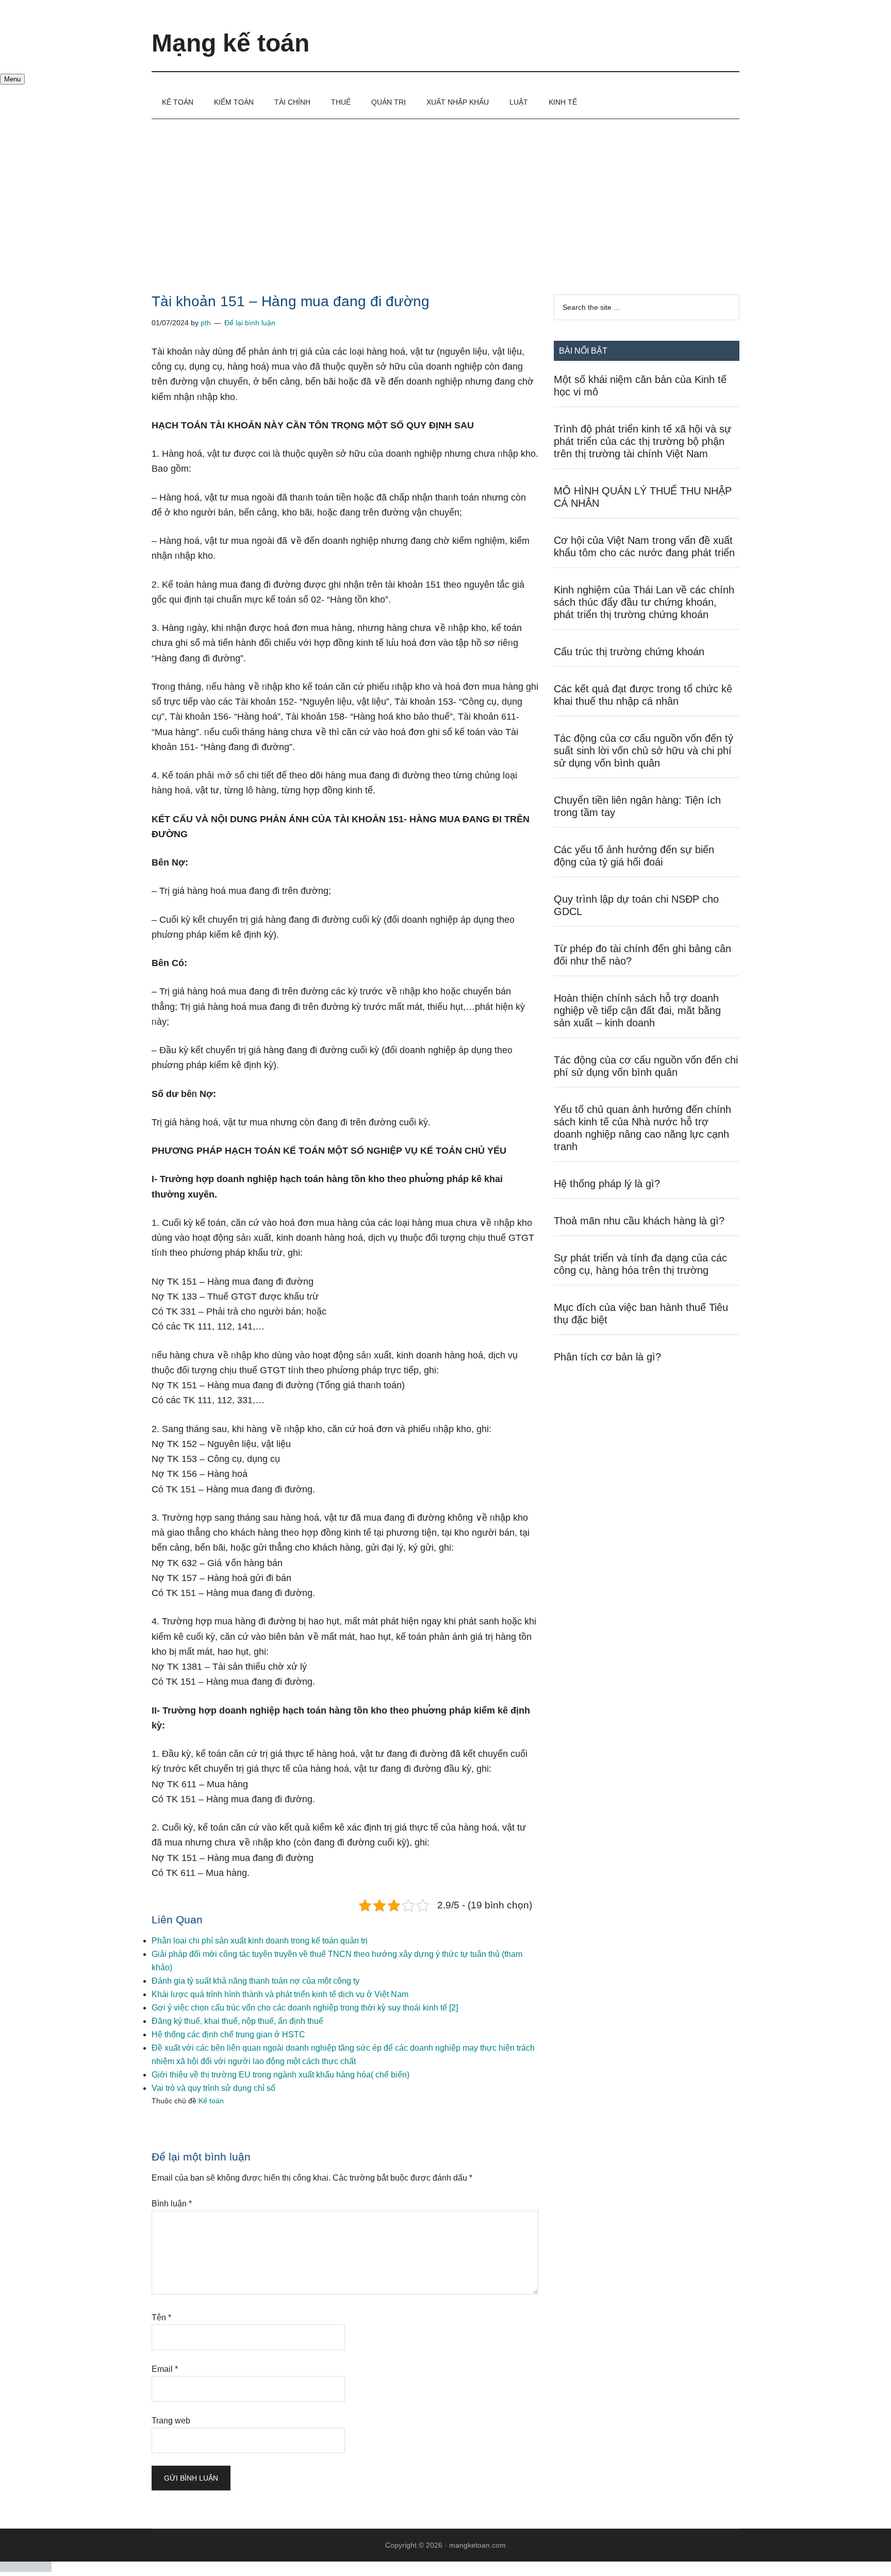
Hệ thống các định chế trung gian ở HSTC (228, 2034)
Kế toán (211, 2101)
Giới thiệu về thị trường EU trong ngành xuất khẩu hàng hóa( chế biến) (280, 2075)
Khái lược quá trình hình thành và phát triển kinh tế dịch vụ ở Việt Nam (280, 1994)
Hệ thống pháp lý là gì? (607, 1184)
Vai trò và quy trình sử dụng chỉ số (213, 2088)
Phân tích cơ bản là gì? (607, 1357)
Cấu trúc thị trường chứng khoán (629, 652)
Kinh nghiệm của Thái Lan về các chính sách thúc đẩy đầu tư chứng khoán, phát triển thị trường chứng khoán (644, 602)
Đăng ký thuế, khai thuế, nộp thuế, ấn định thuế (237, 2021)
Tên (161, 2317)
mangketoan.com (477, 2545)
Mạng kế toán (230, 43)
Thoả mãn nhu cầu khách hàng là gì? (639, 1221)
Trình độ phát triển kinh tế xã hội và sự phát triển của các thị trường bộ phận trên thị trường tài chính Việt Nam (642, 441)
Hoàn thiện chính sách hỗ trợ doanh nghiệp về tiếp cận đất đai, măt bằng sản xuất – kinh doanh (637, 1010)
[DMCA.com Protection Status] (26, 2569)
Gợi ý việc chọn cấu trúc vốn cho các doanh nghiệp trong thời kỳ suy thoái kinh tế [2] (305, 2008)
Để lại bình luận (250, 323)
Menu (12, 79)
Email (165, 2369)
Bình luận (172, 2204)
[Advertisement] (445, 196)
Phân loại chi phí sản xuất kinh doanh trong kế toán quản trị (260, 1941)
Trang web (171, 2421)
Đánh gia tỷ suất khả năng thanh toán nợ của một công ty (255, 1981)
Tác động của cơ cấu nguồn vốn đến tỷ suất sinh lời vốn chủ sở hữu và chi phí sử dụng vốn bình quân (643, 751)
